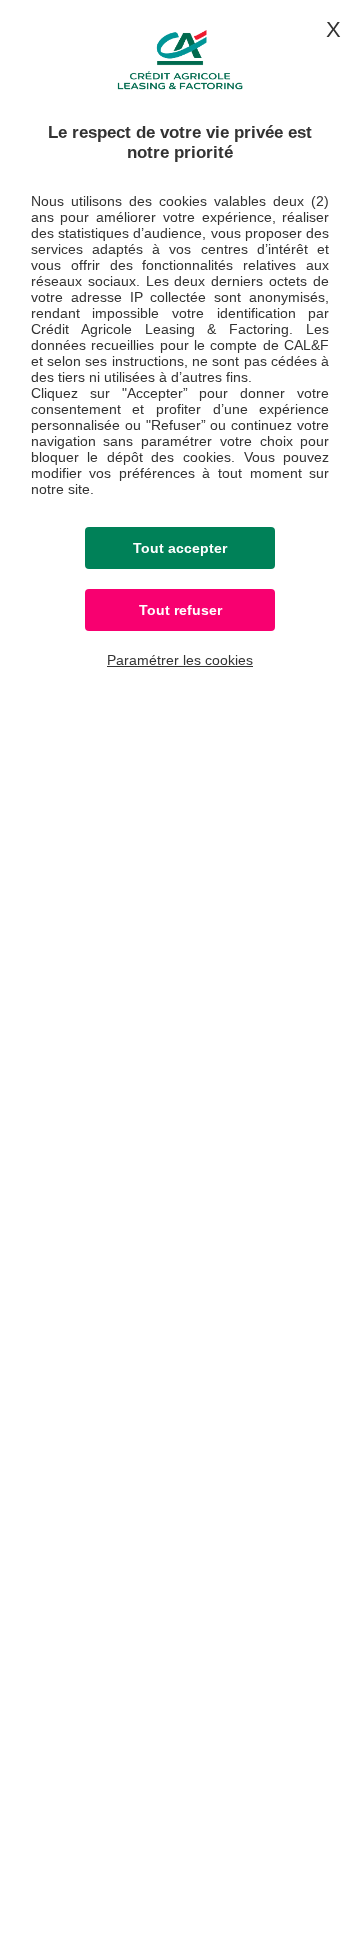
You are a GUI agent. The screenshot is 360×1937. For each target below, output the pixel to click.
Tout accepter (180, 548)
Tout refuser (180, 610)
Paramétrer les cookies (180, 660)
